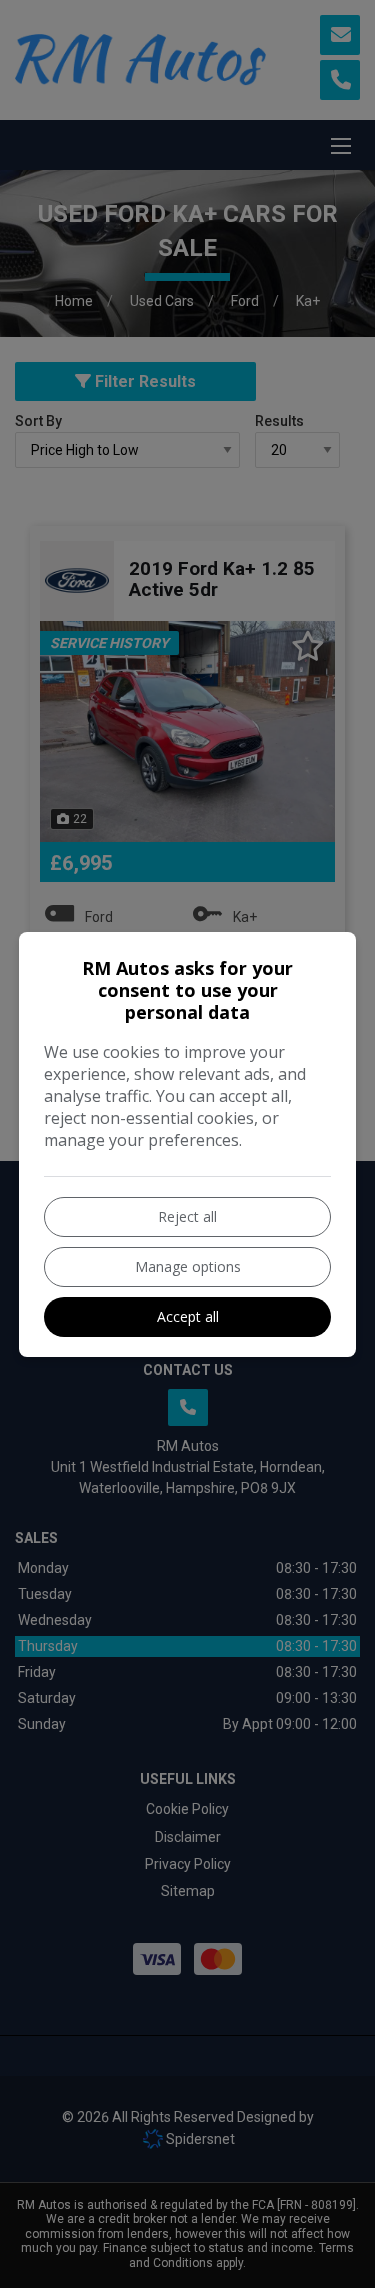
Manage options (188, 1266)
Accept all (188, 1316)
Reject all (187, 1216)
